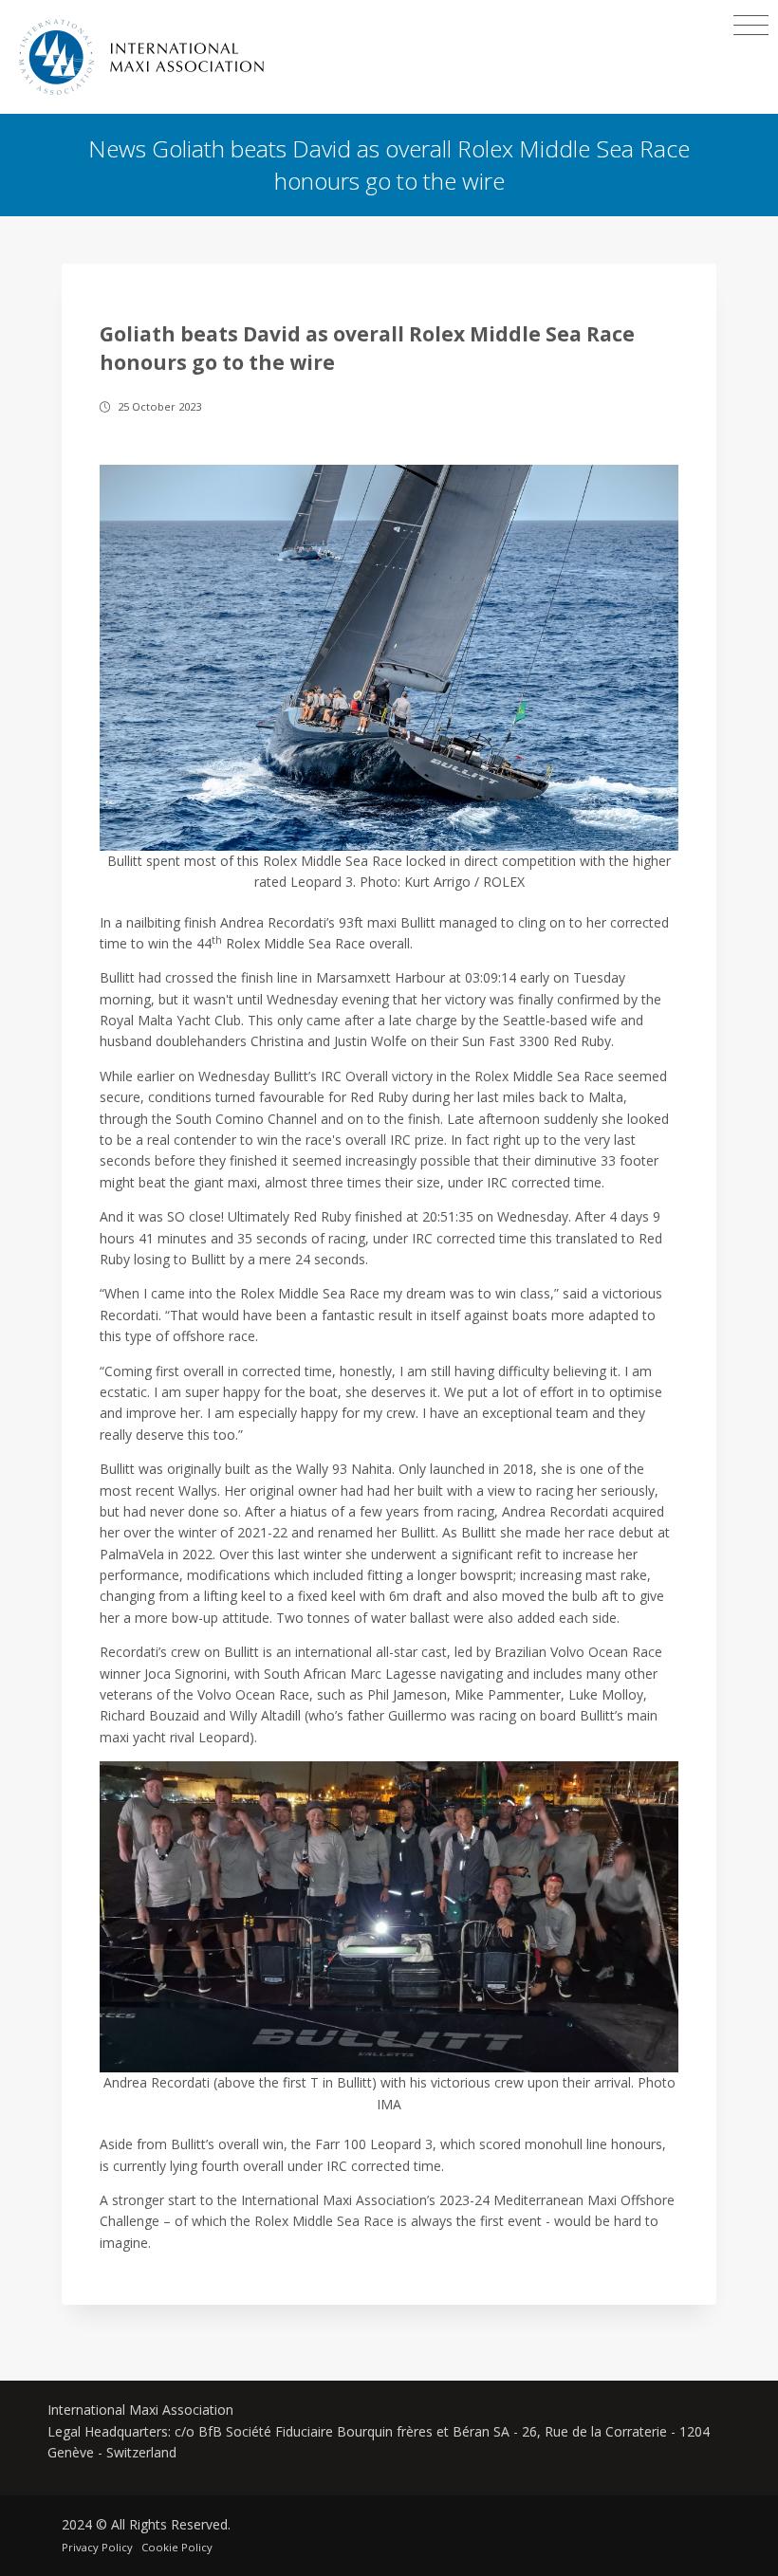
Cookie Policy (177, 2547)
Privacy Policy (97, 2547)
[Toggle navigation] (751, 26)
